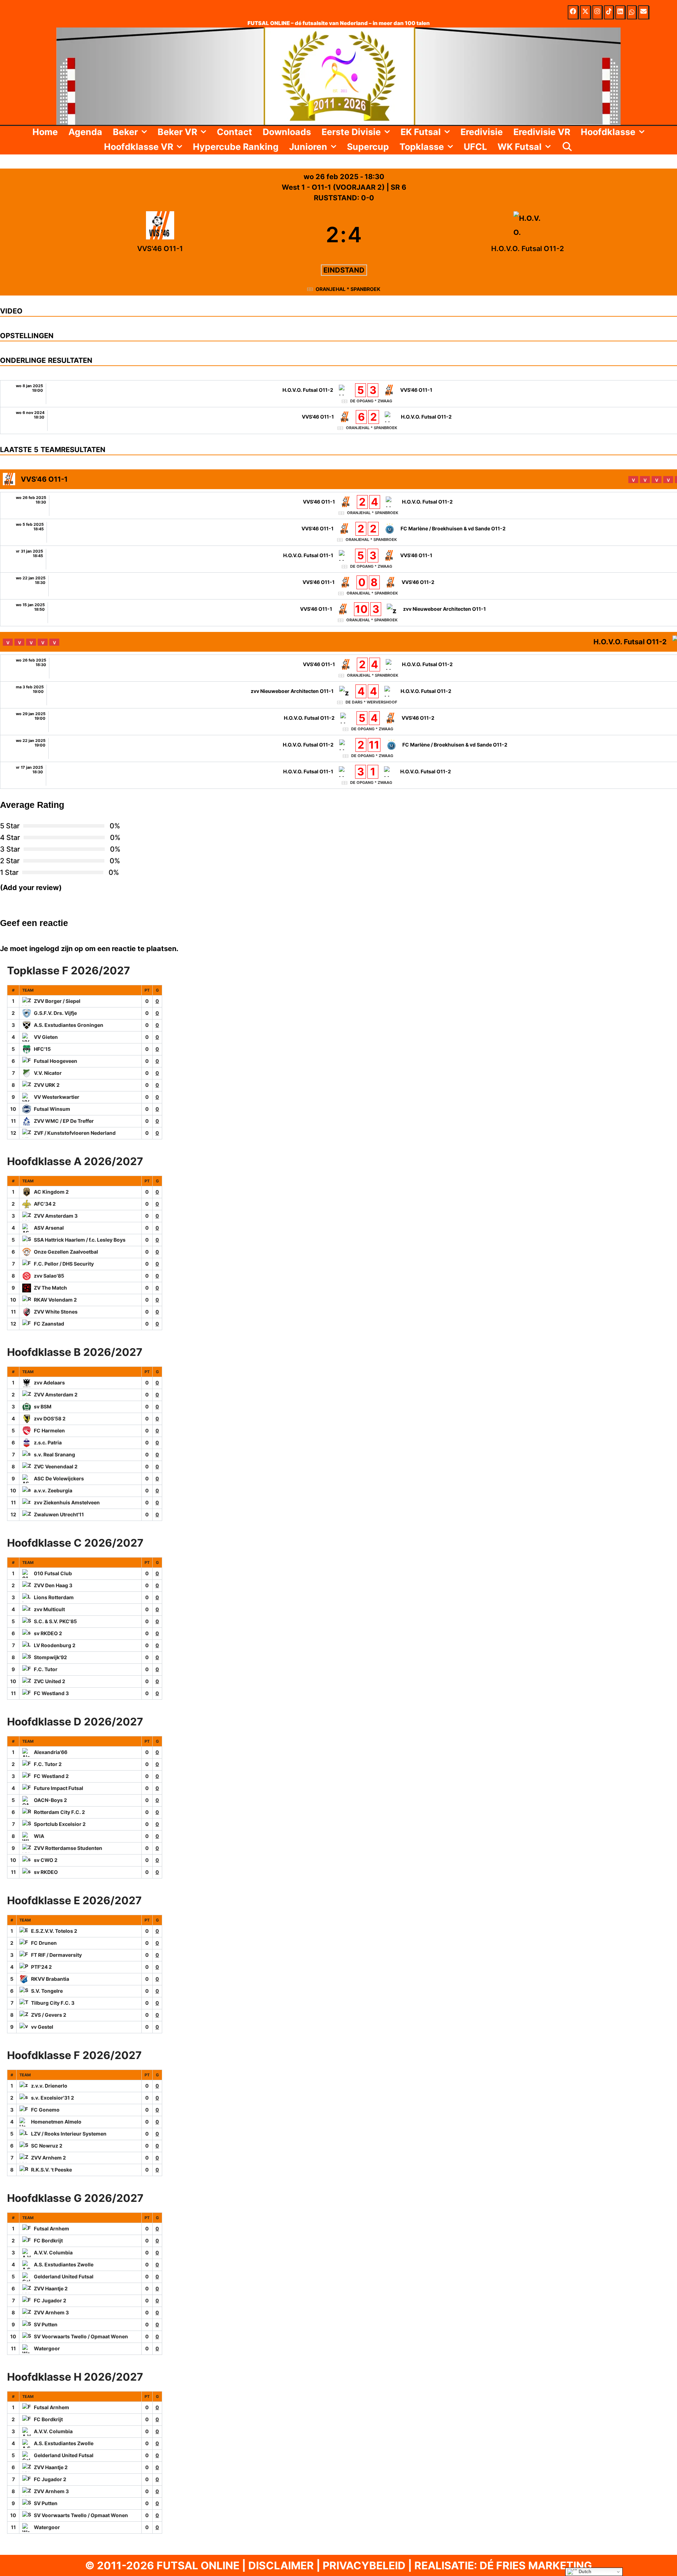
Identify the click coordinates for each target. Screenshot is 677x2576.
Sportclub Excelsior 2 (60, 1824)
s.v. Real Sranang (54, 1454)
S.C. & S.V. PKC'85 (55, 1621)
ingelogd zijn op (56, 949)
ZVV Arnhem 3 (51, 2312)
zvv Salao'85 (49, 1276)
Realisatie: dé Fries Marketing (503, 2565)
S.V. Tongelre (47, 1991)
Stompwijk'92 (50, 1657)
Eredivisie (482, 132)
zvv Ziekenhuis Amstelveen (67, 1502)
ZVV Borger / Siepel (57, 1001)
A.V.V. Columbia (53, 2252)
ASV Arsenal (49, 1228)
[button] (145, 132)
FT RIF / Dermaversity (56, 1955)
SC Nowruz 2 (47, 2146)
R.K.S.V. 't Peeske (51, 2170)
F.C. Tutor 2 (48, 1764)
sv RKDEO (46, 1872)
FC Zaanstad (49, 1324)
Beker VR (177, 132)
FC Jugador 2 (50, 2300)
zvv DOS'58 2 (50, 1418)
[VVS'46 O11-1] (160, 235)
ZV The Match (50, 1288)
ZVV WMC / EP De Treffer (64, 1121)
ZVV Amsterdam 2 (56, 1394)
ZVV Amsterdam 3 (56, 1216)
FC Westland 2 (51, 1776)
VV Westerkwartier (57, 1097)
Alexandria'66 (51, 1752)
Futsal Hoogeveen (56, 1061)
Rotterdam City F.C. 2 (59, 1812)
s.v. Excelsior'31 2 (53, 2098)
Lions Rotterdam (54, 1597)
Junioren (308, 147)
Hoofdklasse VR (139, 147)
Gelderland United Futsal (64, 2276)
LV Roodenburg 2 (55, 1645)
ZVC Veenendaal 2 (56, 1466)
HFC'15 (42, 1049)
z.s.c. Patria (48, 1442)
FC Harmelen (49, 1430)
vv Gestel (42, 2027)
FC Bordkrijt (48, 2240)
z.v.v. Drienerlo (49, 2086)
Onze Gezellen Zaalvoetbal (66, 1252)
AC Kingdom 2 (51, 1192)
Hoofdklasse (608, 132)
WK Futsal (520, 147)
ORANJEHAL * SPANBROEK (348, 289)
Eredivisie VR (542, 132)
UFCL (475, 147)
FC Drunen (44, 1943)
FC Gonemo (45, 2110)
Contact (234, 132)
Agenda (85, 132)
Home (45, 132)
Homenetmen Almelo (56, 2122)
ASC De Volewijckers (59, 1478)
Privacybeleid (364, 2565)
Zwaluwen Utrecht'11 (59, 1514)
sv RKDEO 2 (48, 1633)
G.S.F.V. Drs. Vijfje (55, 1013)
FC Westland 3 (51, 1693)
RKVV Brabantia (50, 1979)
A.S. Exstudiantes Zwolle (64, 2264)
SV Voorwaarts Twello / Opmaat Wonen (81, 2336)
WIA (39, 1836)
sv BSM (43, 1406)
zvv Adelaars (49, 1383)
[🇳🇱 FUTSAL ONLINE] (338, 75)
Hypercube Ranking (236, 147)
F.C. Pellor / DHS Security (64, 1264)
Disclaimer (281, 2565)
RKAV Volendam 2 (55, 1300)
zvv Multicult (49, 1609)
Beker (125, 132)
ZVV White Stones (56, 1312)
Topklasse (422, 147)
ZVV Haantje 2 (51, 2288)
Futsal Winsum (52, 1109)
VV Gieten (46, 1037)
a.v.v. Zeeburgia (53, 1490)
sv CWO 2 (46, 1860)
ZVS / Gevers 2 (49, 2015)
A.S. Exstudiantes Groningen (69, 1025)
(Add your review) (31, 888)
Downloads (287, 132)
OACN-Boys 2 (50, 1800)
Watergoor (47, 2348)
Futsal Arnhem (51, 2228)
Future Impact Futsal (59, 1788)
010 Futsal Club (53, 1573)
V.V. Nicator (48, 1073)
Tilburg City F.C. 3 (53, 2003)
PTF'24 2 (41, 1967)
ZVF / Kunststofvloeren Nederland (75, 1133)
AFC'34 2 (45, 1204)
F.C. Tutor (46, 1669)
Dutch (584, 2572)
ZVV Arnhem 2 (48, 2158)
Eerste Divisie (351, 132)
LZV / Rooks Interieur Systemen (69, 2134)
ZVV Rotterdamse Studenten (68, 1848)
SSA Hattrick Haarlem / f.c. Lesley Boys (80, 1240)
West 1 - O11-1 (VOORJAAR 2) (334, 187)
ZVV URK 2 (47, 1085)
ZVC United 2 (50, 1681)
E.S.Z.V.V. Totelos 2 (54, 1931)
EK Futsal (421, 132)
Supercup (368, 147)
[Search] (567, 147)
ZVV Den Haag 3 (53, 1585)
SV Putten (46, 2324)
